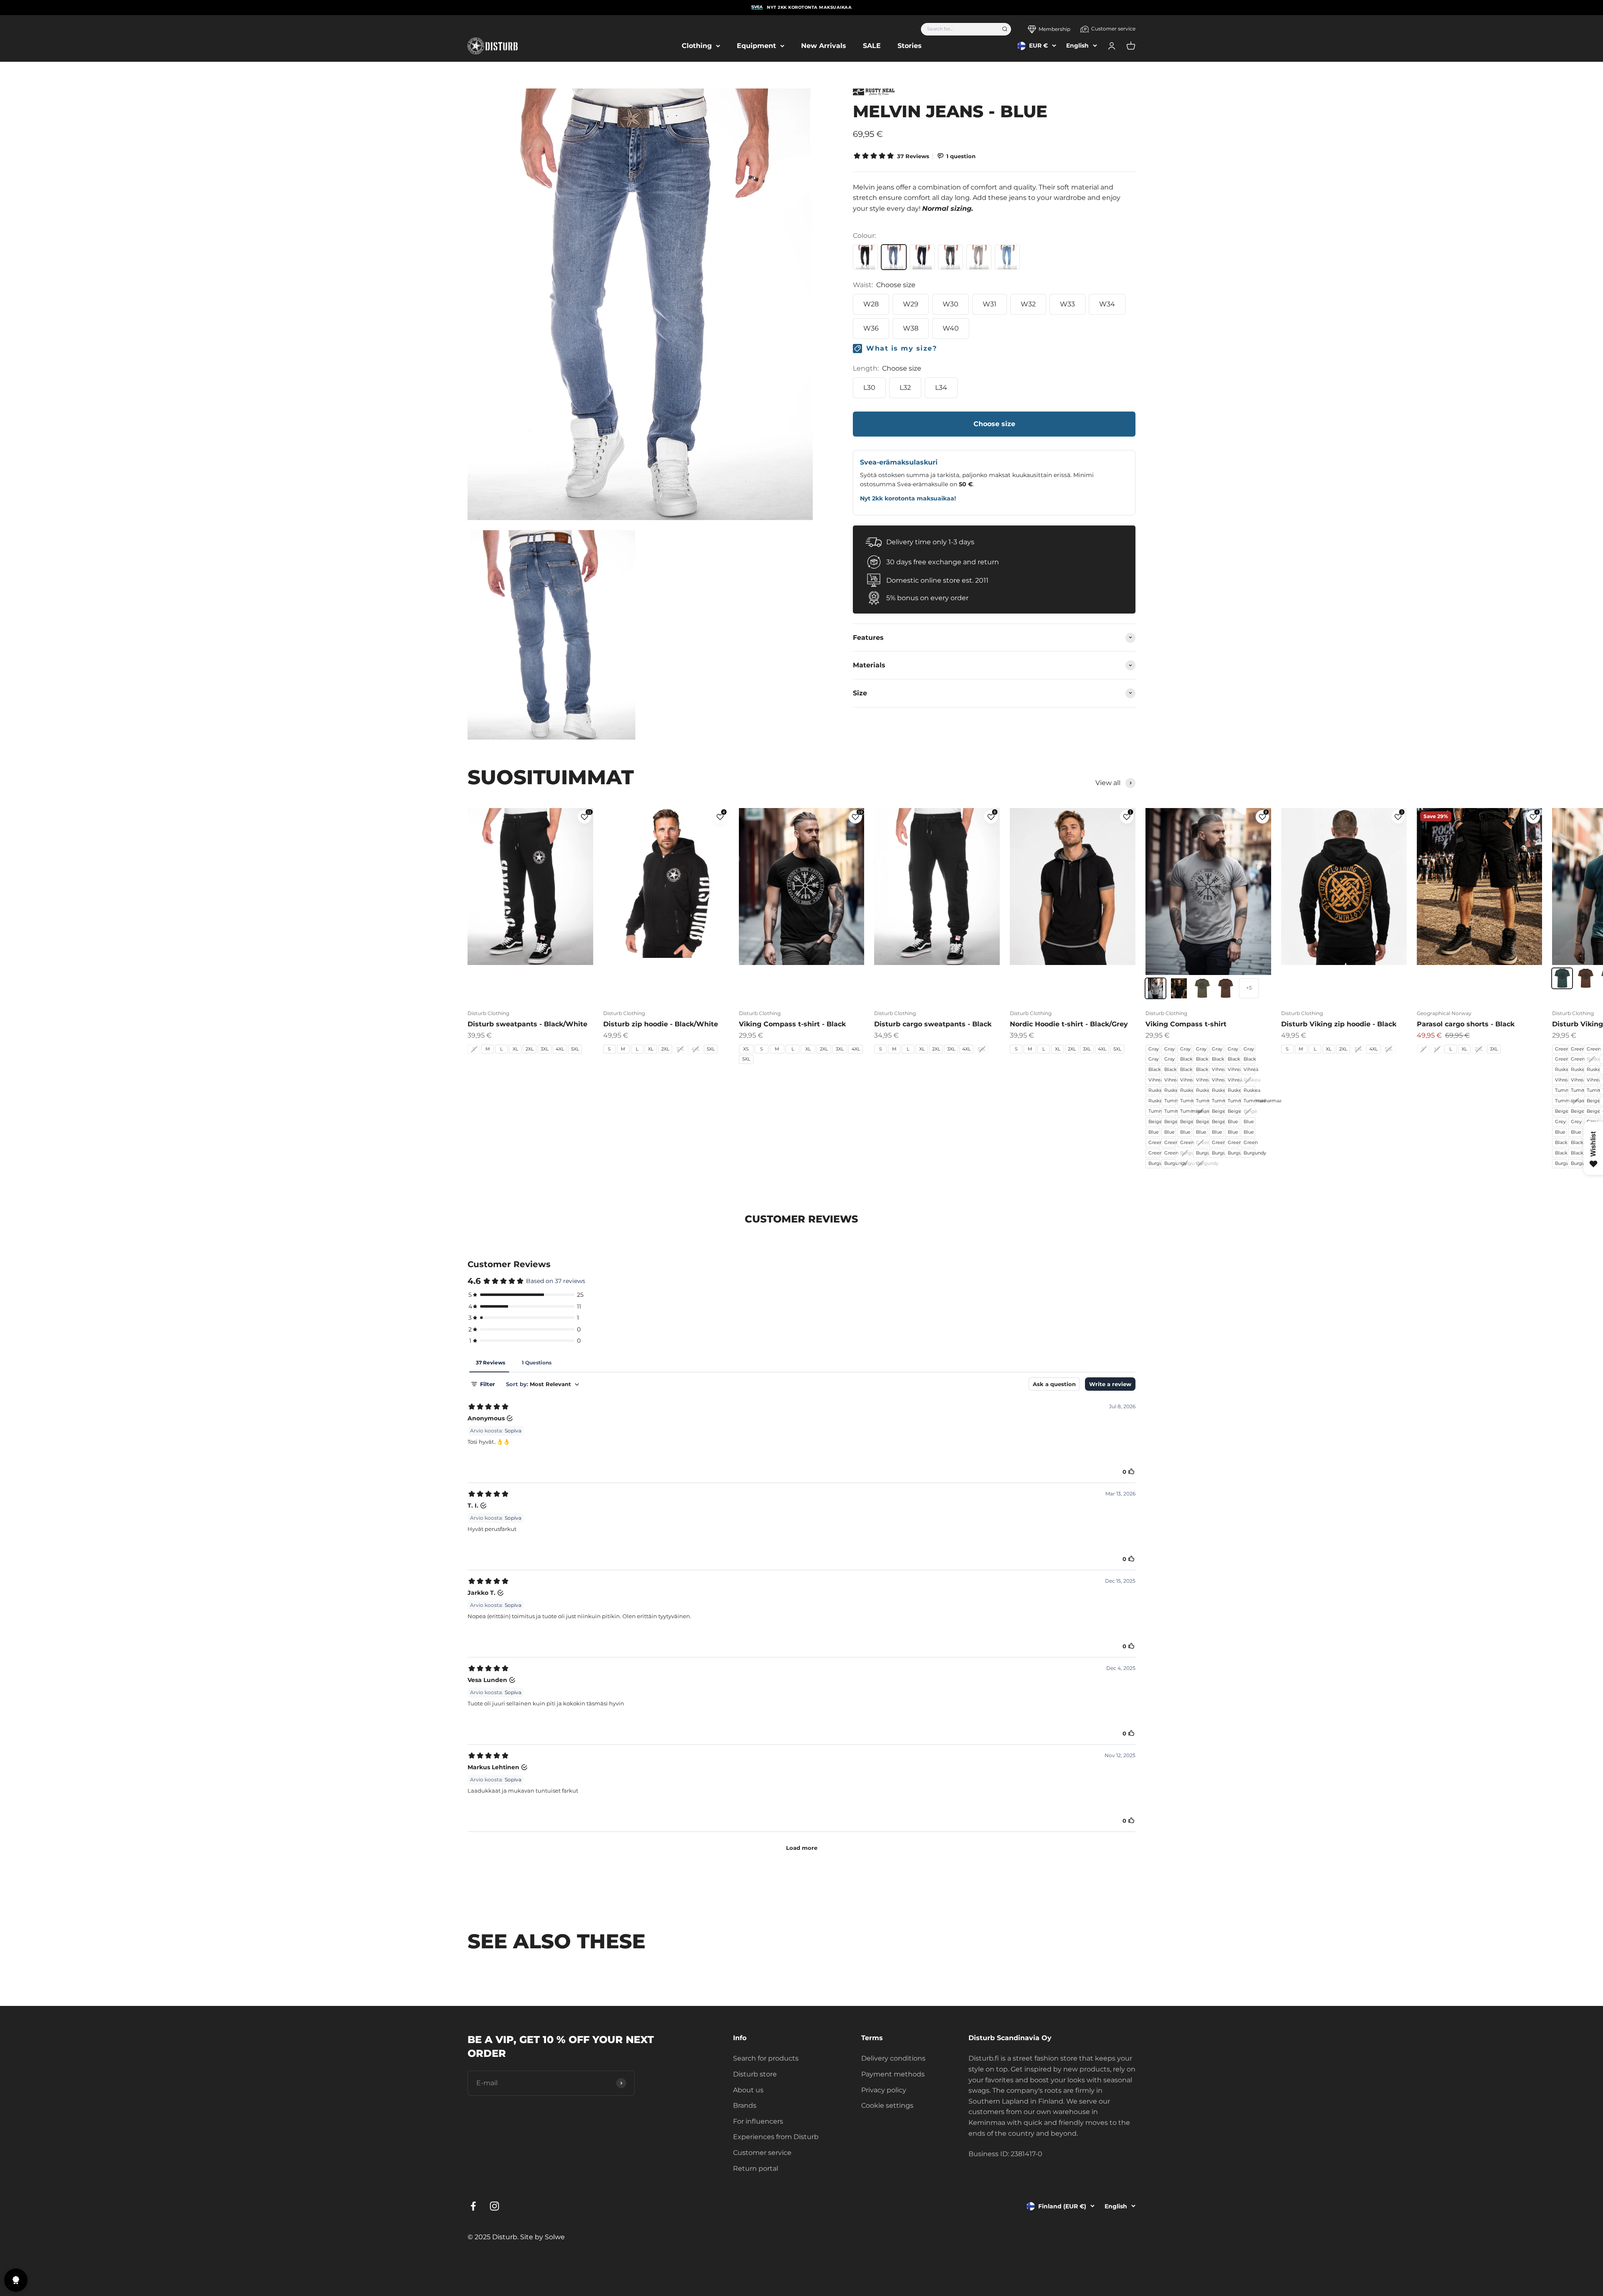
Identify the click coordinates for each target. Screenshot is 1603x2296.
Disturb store (755, 2074)
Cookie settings (887, 2105)
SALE (872, 46)
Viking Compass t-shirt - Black (792, 1024)
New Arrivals (824, 46)
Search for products (766, 2058)
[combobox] (959, 29)
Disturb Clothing (488, 1013)
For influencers (758, 2121)
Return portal (756, 2168)
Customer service (1113, 29)
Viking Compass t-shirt (1186, 1024)
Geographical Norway (1444, 1013)
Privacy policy (884, 2090)
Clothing (697, 46)
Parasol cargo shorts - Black (1466, 1024)
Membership (1054, 29)
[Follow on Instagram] (494, 2206)
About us (748, 2090)
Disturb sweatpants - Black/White (527, 1024)
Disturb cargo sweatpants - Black (933, 1024)
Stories (910, 46)
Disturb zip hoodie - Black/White (661, 1024)
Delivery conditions (893, 2058)
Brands (745, 2105)
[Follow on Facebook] (473, 2206)
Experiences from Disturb (776, 2137)
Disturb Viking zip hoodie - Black (1339, 1024)
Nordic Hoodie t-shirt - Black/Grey (1069, 1024)
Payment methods (893, 2074)
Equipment (756, 46)
